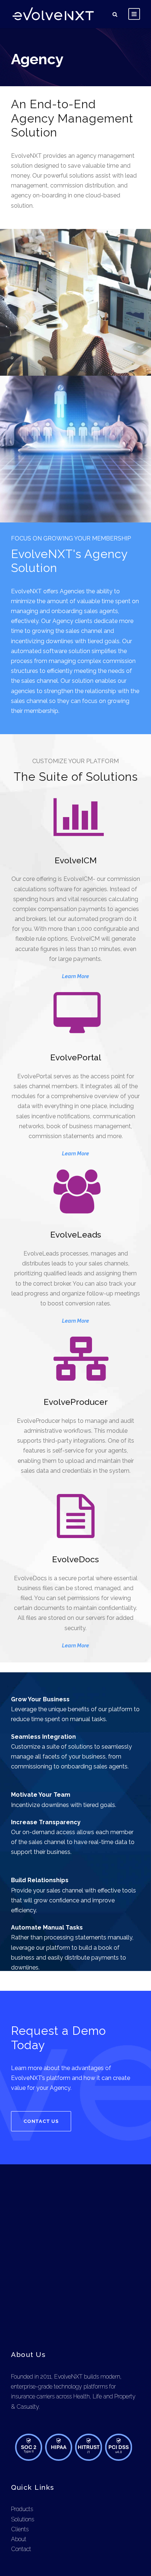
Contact (21, 2549)
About (19, 2539)
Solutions (23, 2519)
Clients (20, 2529)
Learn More (75, 976)
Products (22, 2509)
